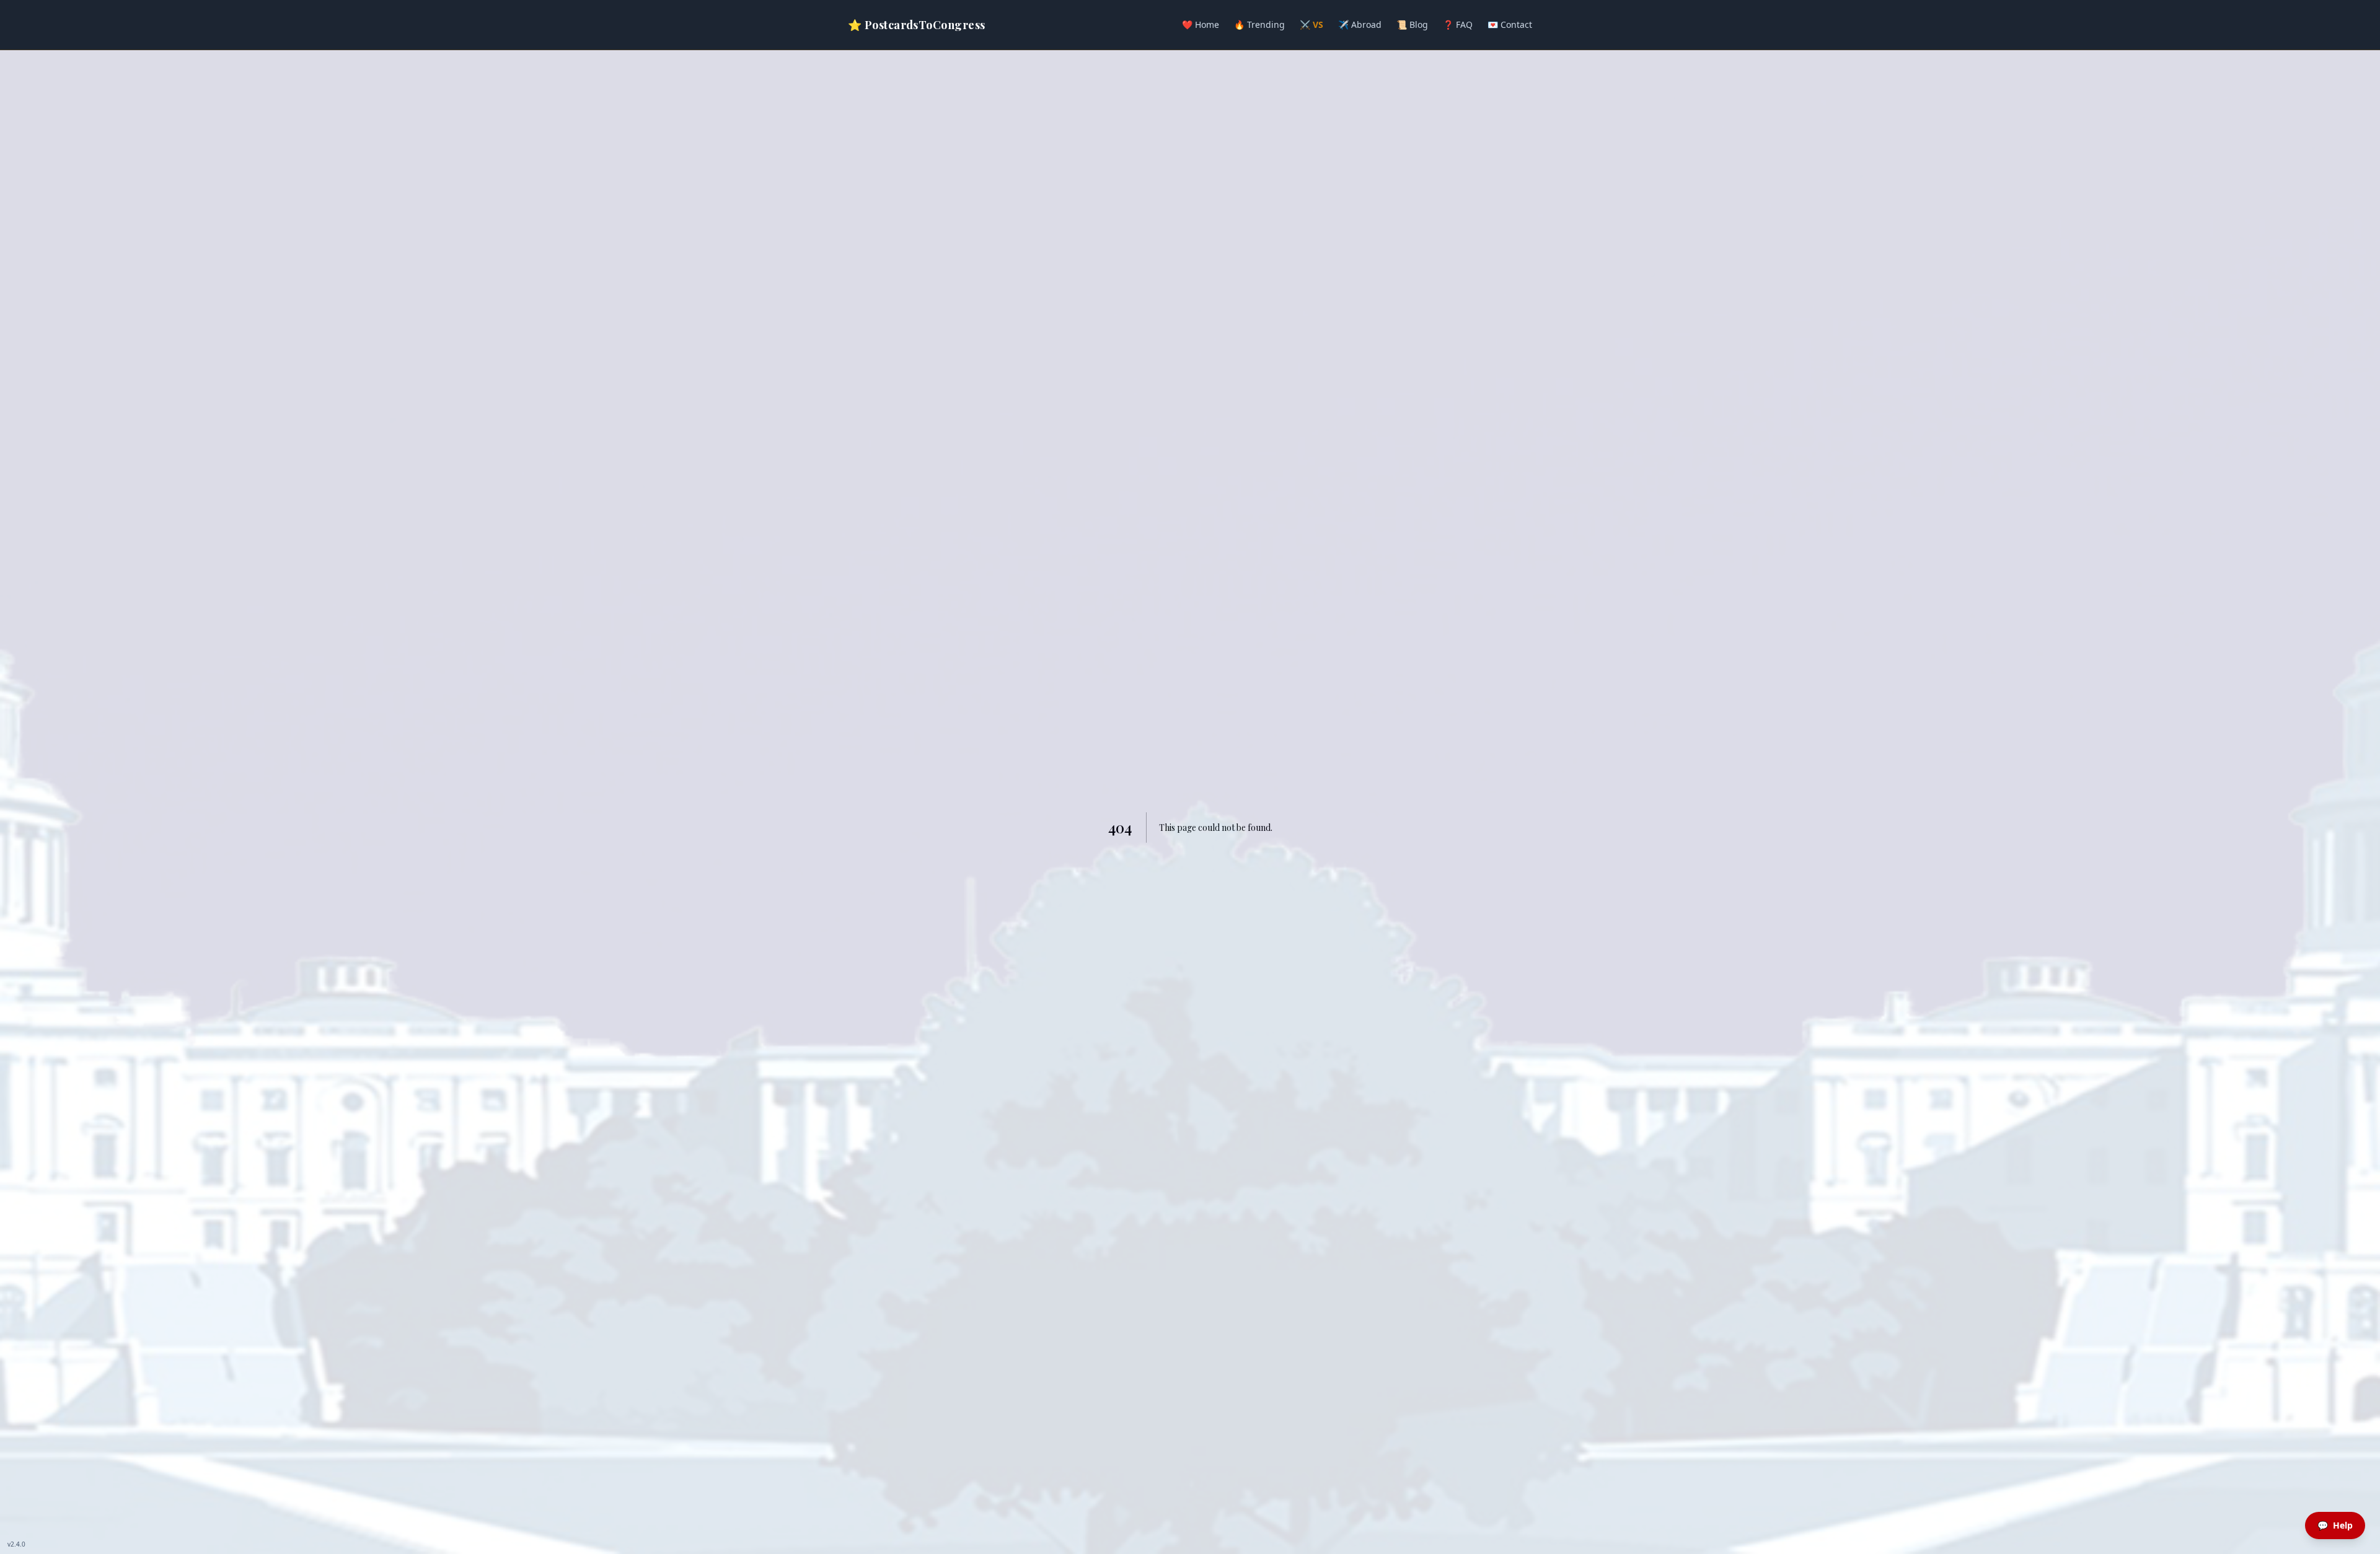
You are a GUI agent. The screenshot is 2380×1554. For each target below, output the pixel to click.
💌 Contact (1510, 24)
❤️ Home (1201, 24)
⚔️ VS (1311, 24)
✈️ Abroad (1360, 24)
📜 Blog (1412, 24)
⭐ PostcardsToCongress (916, 25)
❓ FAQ (1458, 24)
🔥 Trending (1259, 24)
